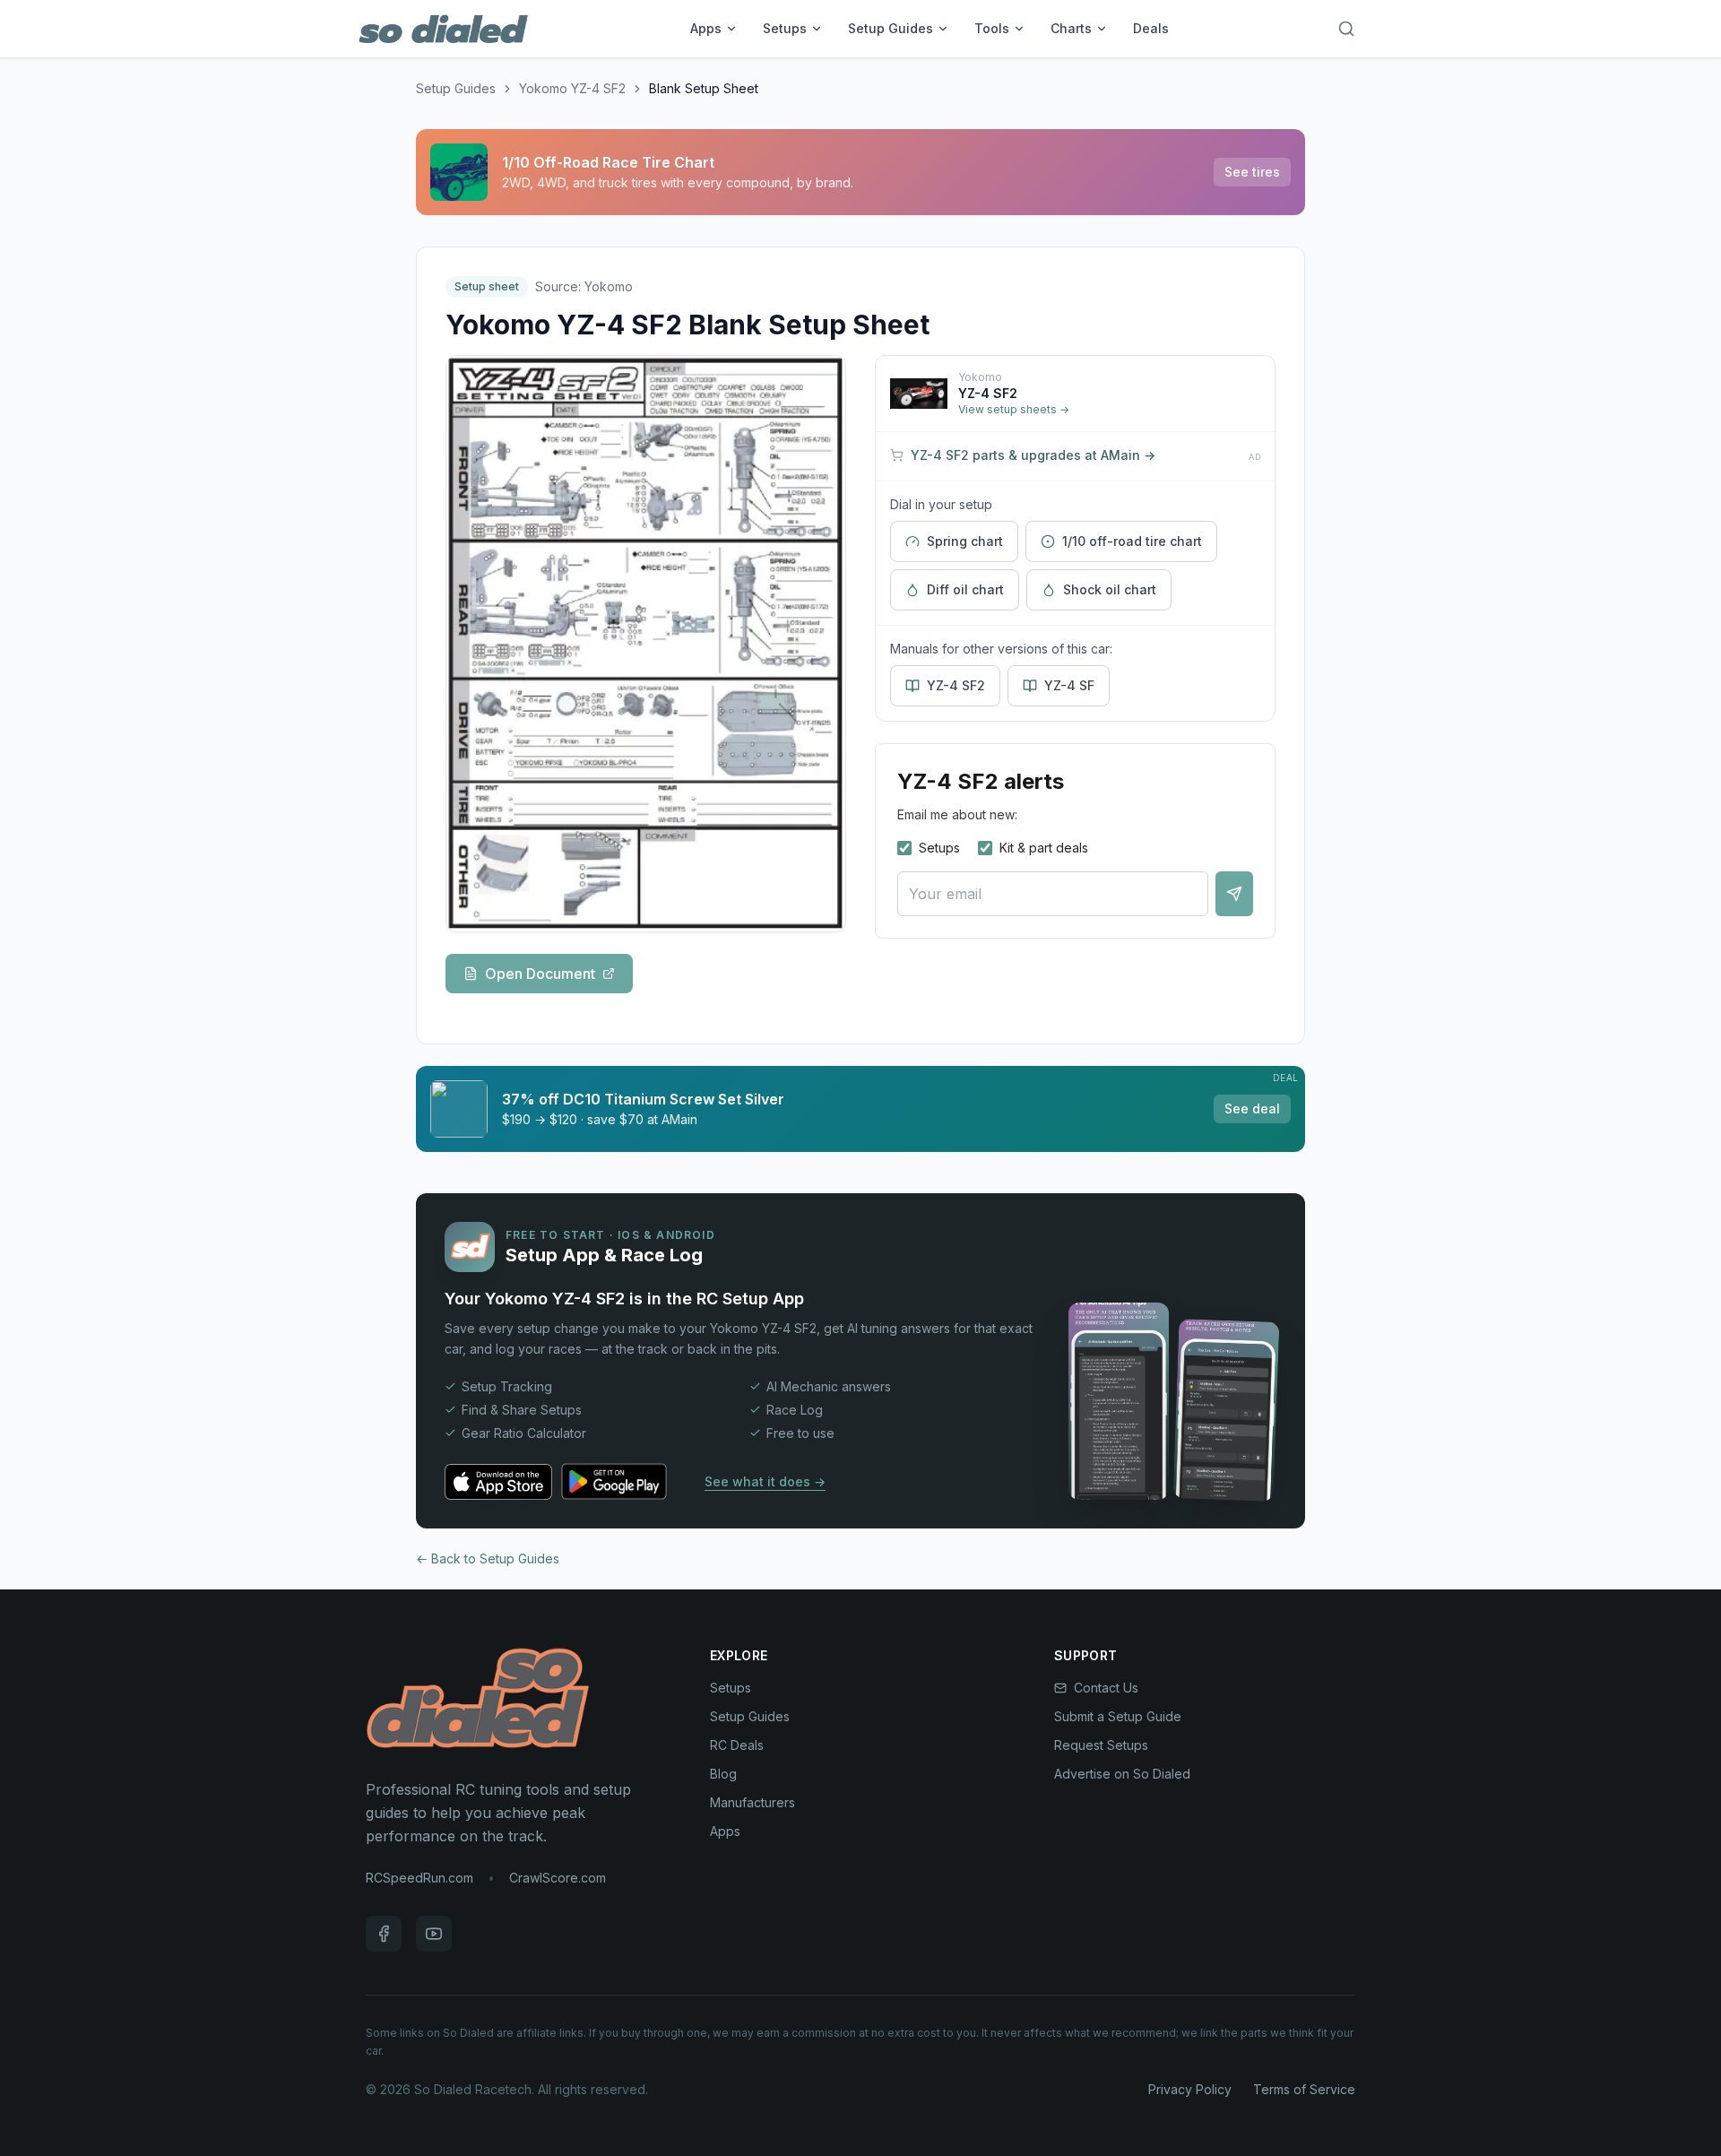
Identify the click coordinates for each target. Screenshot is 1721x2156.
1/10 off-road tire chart (1132, 541)
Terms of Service (1304, 2089)
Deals (1151, 28)
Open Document (540, 974)
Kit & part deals (1044, 848)
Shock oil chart (1110, 589)
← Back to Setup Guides (488, 1559)
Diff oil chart (965, 589)
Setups (785, 28)
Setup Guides (891, 28)
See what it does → (765, 1481)
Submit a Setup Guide (1118, 1716)
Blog (723, 1774)
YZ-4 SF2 (956, 685)
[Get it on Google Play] (623, 1482)
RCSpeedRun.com (419, 1878)
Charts (1071, 28)
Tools (992, 28)
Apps (706, 28)
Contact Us (1106, 1688)
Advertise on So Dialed (1122, 1774)
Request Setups (1101, 1745)
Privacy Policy (1190, 2089)
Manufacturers (752, 1802)
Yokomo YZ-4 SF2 (572, 88)
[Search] (1346, 29)
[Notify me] (1234, 894)
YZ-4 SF (1069, 685)
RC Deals (737, 1745)
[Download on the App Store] (498, 1482)
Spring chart (965, 541)
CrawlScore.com (558, 1878)
